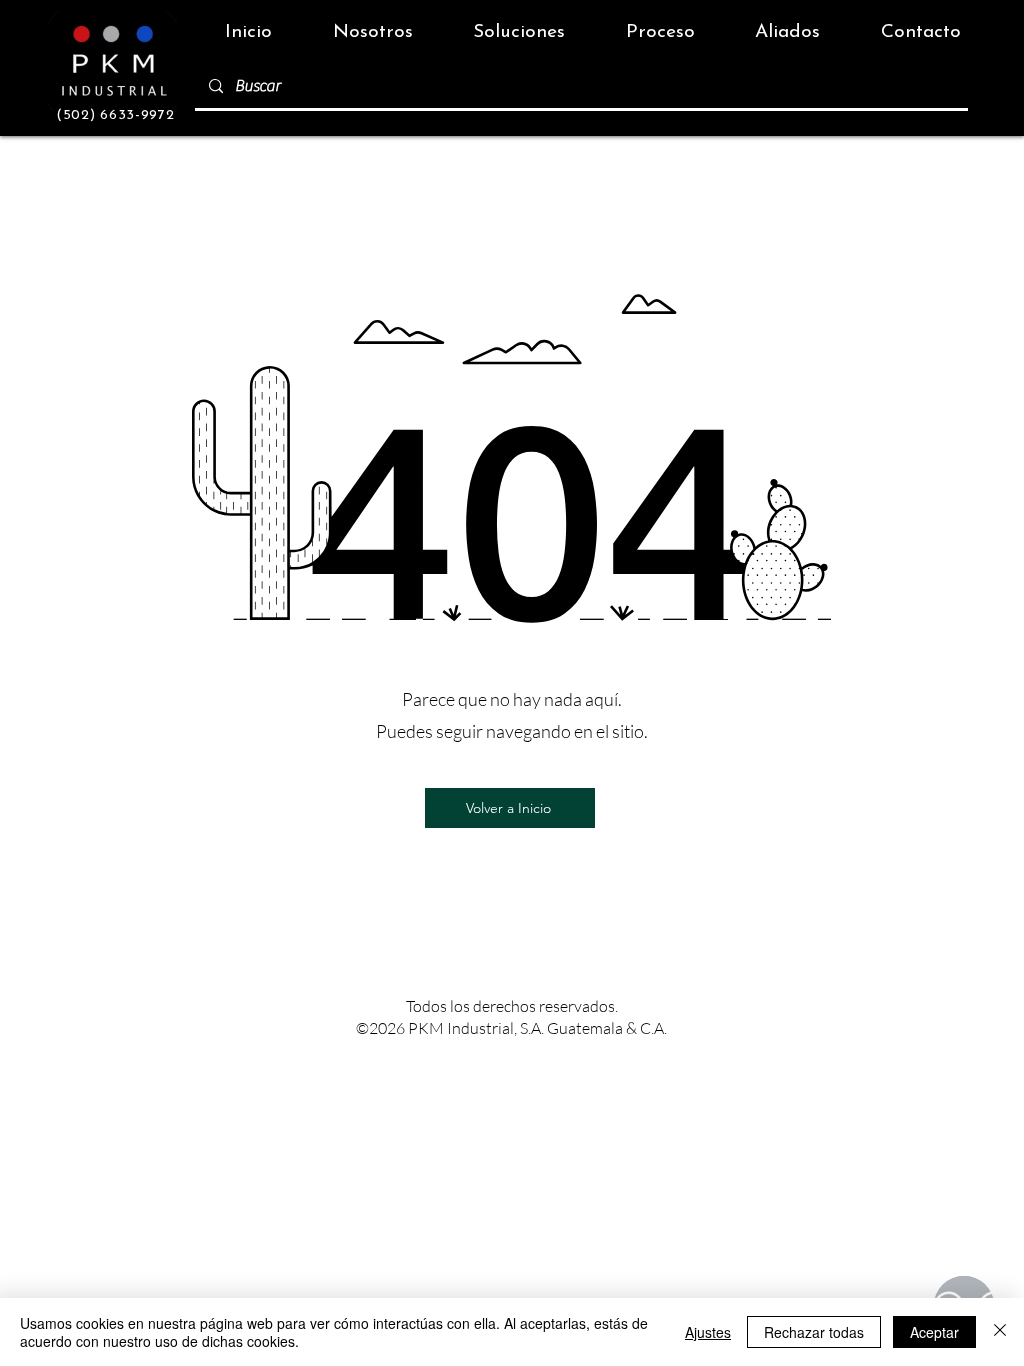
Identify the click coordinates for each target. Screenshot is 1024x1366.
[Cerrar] (1000, 1332)
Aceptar (934, 1332)
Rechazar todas (814, 1332)
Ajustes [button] (708, 1332)
